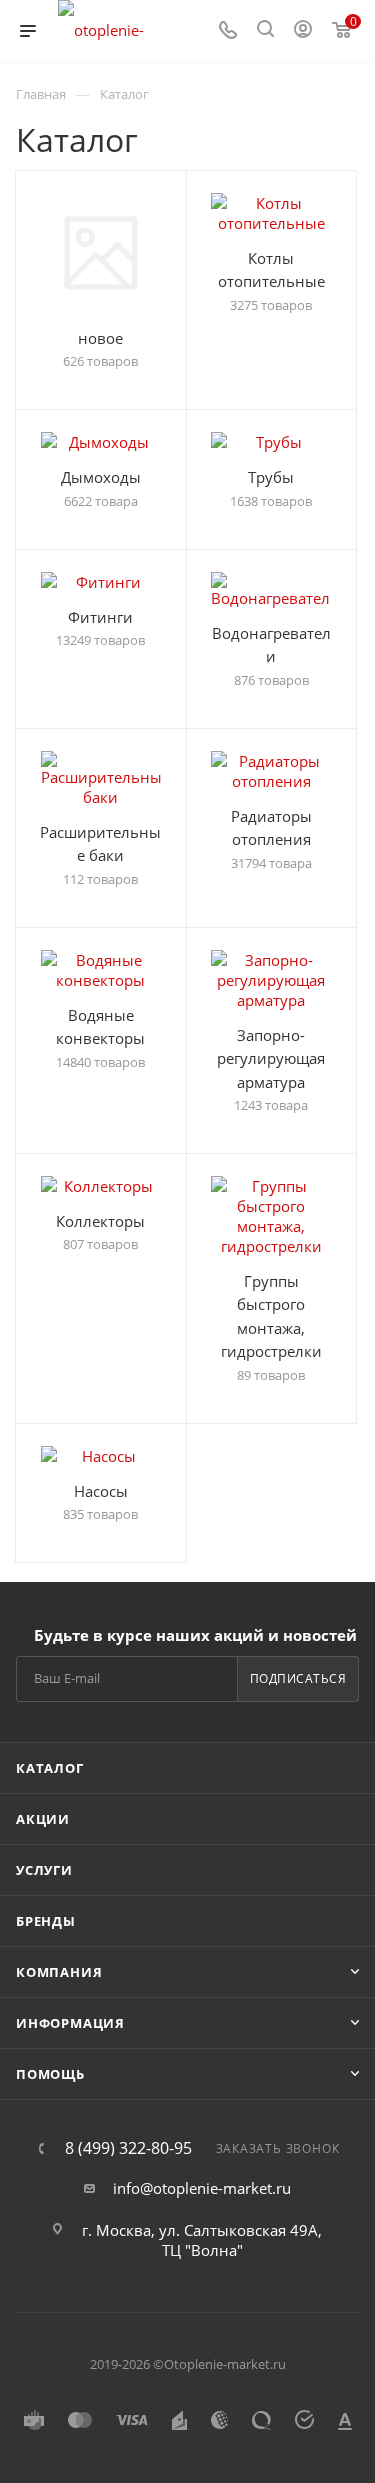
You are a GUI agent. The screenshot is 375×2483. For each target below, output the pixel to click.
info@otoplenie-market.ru (202, 2188)
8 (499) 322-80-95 (128, 2148)
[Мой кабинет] (303, 31)
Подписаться (298, 1678)
